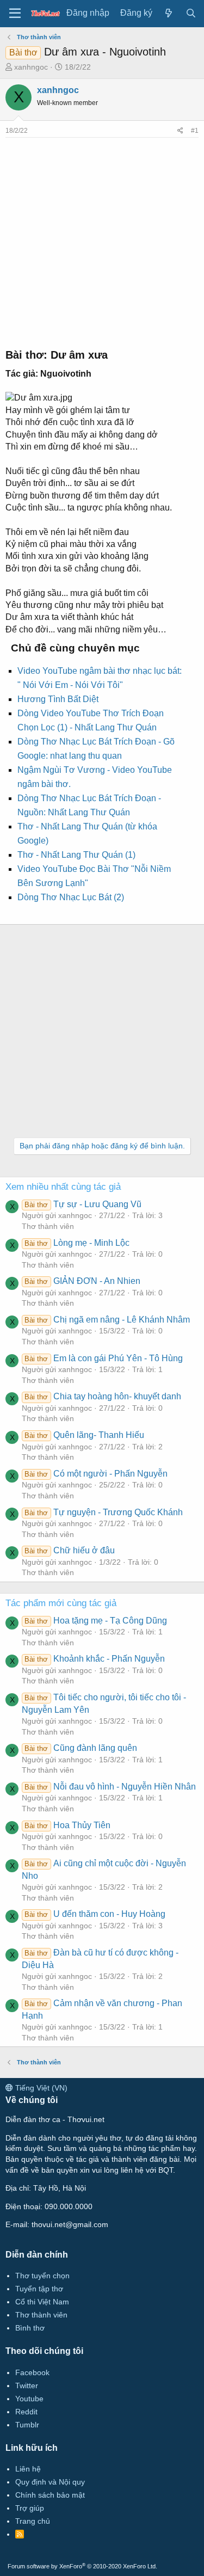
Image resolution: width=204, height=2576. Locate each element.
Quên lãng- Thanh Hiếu (84, 1435)
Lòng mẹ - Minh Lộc (77, 1243)
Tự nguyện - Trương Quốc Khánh (103, 1512)
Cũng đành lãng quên (81, 1748)
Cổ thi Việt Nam (42, 2302)
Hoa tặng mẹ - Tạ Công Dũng (95, 1621)
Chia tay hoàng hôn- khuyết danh (103, 1396)
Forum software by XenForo (82, 2566)
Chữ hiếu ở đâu (69, 1550)
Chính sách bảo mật (50, 2495)
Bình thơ (30, 2328)
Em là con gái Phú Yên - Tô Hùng (103, 1358)
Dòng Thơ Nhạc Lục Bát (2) (71, 897)
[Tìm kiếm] (191, 13)
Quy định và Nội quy (50, 2482)
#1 (195, 131)
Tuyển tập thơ (39, 2289)
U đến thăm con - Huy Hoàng (95, 1914)
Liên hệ (28, 2469)
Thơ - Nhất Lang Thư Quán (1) (76, 855)
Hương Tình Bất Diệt (58, 699)
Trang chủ (33, 2521)
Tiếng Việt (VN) (40, 2088)
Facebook (32, 2372)
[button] (15, 14)
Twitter (27, 2386)
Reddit (26, 2412)
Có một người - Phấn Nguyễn (96, 1474)
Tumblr (27, 2425)
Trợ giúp (30, 2508)
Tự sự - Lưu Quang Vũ (83, 1204)
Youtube (29, 2399)
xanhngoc (31, 67)
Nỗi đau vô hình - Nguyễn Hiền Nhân (110, 1787)
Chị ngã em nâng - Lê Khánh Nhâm (107, 1320)
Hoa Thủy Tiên (67, 1825)
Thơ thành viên (48, 1226)
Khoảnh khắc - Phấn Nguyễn (94, 1659)
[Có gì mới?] (169, 13)
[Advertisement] (102, 240)
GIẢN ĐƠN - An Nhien (82, 1281)
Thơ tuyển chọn (42, 2276)
